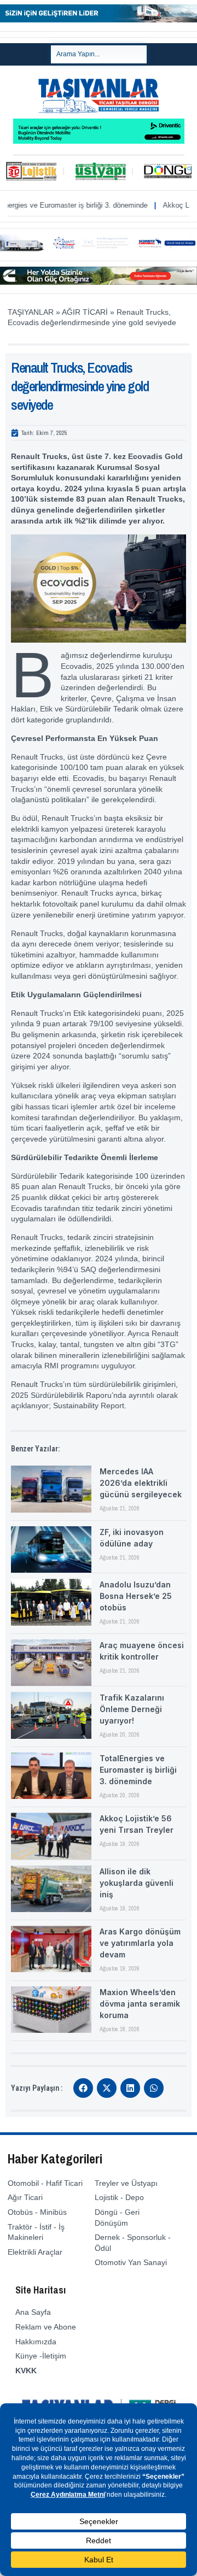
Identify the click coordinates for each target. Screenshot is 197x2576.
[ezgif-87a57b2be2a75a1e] (99, 20)
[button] (83, 2088)
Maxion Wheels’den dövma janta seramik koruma (140, 2004)
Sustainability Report (89, 1405)
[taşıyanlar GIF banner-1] (99, 249)
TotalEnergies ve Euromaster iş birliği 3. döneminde (138, 1770)
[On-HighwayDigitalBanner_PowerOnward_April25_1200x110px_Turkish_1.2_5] (99, 282)
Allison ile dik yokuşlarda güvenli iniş (137, 1883)
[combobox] (99, 54)
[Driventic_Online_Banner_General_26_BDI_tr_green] (99, 141)
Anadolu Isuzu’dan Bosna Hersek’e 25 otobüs (136, 1596)
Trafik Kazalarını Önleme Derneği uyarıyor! (132, 1709)
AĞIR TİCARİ (85, 312)
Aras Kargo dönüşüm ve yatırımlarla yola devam (140, 1943)
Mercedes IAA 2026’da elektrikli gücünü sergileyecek (141, 1483)
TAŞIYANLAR (31, 312)
